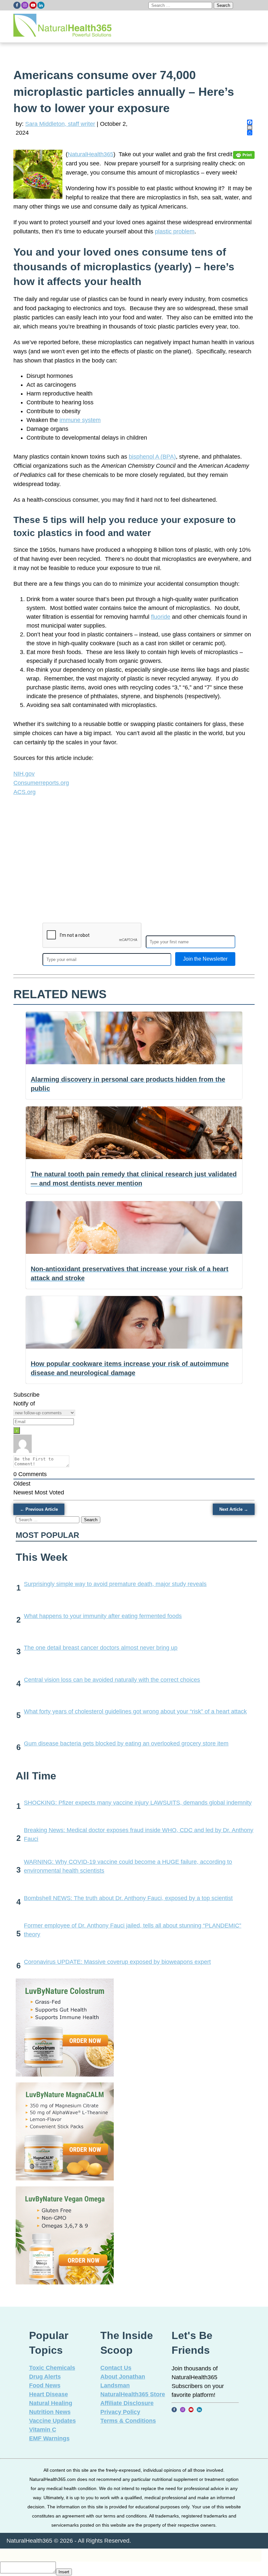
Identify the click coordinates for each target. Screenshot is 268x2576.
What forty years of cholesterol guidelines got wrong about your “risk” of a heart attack (135, 1711)
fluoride (161, 617)
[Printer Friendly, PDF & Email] (244, 154)
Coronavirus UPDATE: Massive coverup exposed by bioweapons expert (117, 1962)
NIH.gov (24, 774)
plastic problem (175, 231)
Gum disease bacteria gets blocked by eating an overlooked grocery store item (126, 1743)
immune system (80, 420)
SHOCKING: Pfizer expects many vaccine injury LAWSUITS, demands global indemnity (138, 1803)
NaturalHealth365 (91, 154)
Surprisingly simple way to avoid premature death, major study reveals (115, 1584)
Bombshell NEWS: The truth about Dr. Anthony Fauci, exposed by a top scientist (128, 1898)
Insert (64, 2572)
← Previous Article (39, 1509)
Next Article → (234, 1509)
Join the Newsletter (205, 959)
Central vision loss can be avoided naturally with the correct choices (112, 1680)
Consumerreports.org (41, 783)
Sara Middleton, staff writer (60, 124)
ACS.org (25, 792)
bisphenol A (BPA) (152, 457)
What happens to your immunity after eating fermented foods (103, 1616)
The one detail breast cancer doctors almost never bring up (101, 1648)
